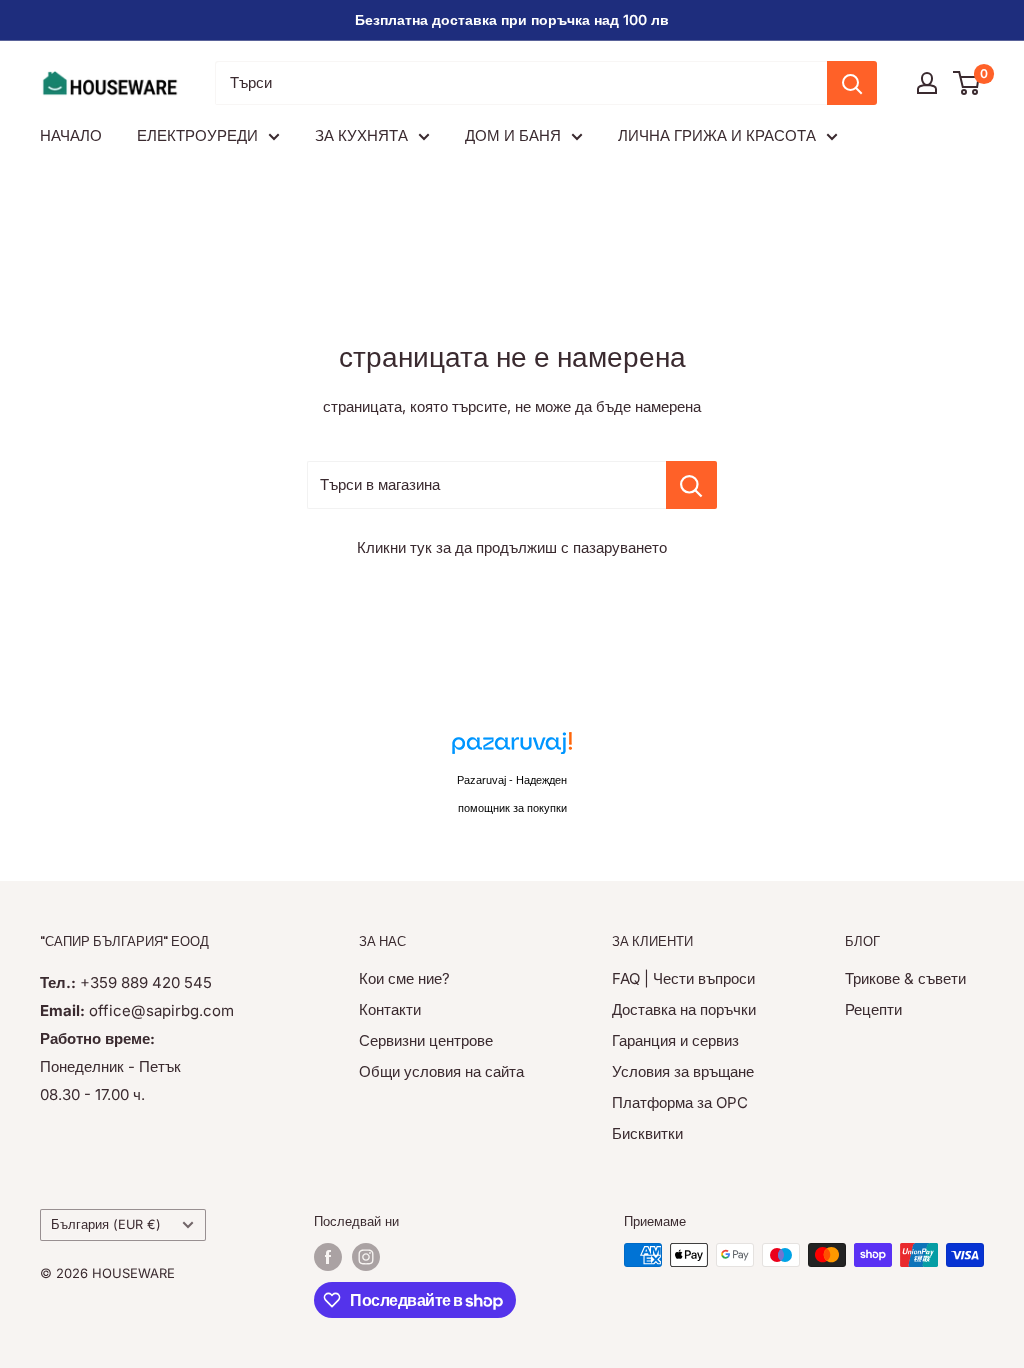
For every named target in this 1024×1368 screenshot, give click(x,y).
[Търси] (852, 83)
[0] (967, 83)
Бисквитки (647, 1133)
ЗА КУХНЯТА (361, 135)
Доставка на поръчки (684, 1009)
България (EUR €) (106, 1224)
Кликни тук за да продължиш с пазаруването (512, 547)
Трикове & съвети (905, 978)
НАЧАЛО (71, 135)
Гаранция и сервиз (675, 1040)
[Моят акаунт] (927, 83)
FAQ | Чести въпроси (683, 978)
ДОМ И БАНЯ (513, 135)
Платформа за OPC (680, 1102)
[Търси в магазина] (691, 485)
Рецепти (873, 1009)
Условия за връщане (683, 1071)
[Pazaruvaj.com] (512, 748)
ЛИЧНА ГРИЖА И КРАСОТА (717, 135)
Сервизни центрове (426, 1040)
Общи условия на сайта (441, 1071)
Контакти (390, 1009)
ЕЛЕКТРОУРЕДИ (197, 135)
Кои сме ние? (404, 978)
